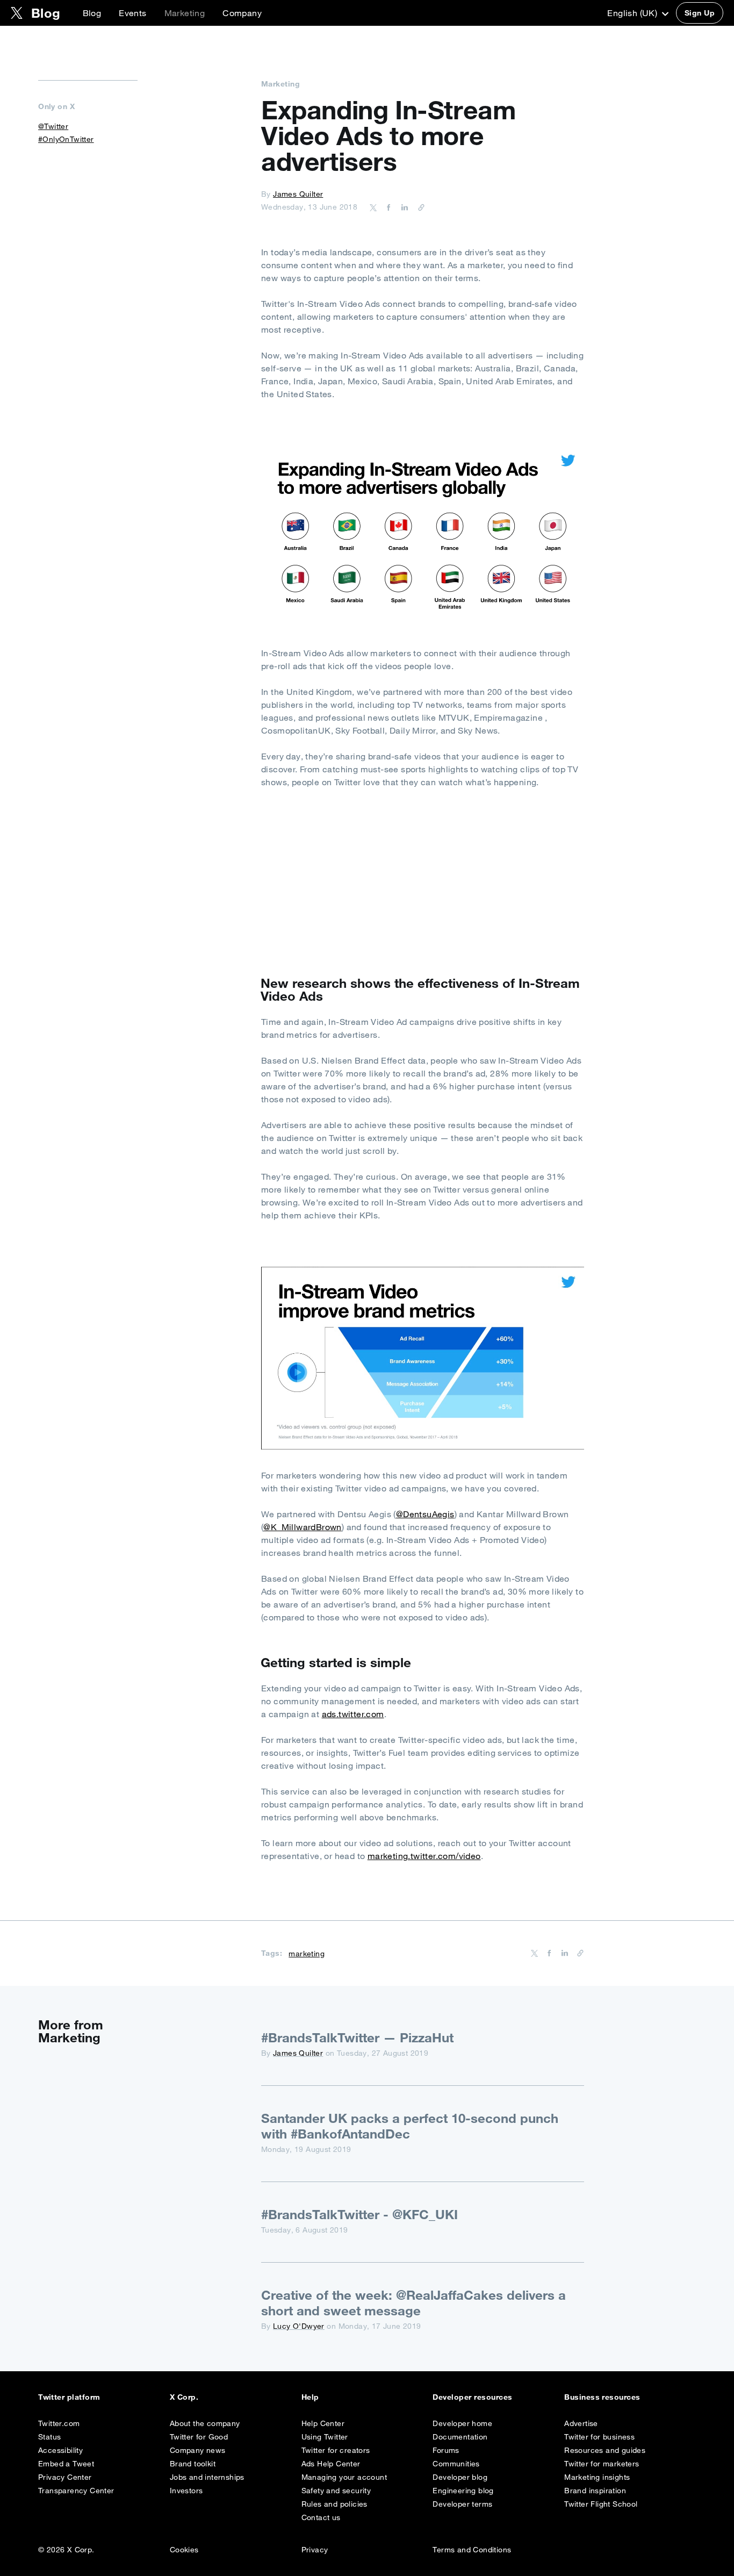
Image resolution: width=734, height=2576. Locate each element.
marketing (307, 1954)
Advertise (581, 2423)
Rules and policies (334, 2504)
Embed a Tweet (66, 2464)
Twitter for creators (336, 2450)
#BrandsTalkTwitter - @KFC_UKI (359, 2214)
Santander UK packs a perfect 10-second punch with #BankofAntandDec (410, 2126)
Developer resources (472, 2397)
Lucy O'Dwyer (299, 2326)
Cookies (184, 2550)
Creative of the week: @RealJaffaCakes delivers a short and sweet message (413, 2303)
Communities (456, 2464)
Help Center (323, 2423)
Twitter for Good (199, 2437)
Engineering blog (463, 2491)
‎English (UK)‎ (633, 13)
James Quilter (298, 194)
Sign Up (700, 13)
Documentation (460, 2437)
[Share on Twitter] (373, 207)
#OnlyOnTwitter (66, 139)
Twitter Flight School (601, 2504)
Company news (198, 2450)
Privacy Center (65, 2477)
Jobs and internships (207, 2477)
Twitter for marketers (602, 2464)
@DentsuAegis (425, 1514)
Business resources (602, 2397)
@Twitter (53, 126)
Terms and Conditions (472, 2550)
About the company (205, 2423)
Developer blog (460, 2477)
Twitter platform (69, 2397)
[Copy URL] (419, 207)
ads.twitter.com (353, 1714)
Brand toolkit (193, 2464)
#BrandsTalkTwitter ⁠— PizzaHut (357, 2037)
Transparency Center (76, 2491)
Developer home (462, 2423)
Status (49, 2437)
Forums (446, 2450)
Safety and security (336, 2491)
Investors (186, 2491)
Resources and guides (605, 2450)
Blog (92, 13)
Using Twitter (325, 2437)
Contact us (321, 2517)
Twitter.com (59, 2423)
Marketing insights (597, 2477)
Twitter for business (599, 2437)
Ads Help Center (331, 2464)
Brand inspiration (595, 2491)
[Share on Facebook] (387, 207)
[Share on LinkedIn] (403, 207)
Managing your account (344, 2477)
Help (310, 2397)
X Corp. (184, 2397)
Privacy (315, 2550)
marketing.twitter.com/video (424, 1856)
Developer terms (462, 2504)
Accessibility (60, 2450)
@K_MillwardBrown (302, 1527)
